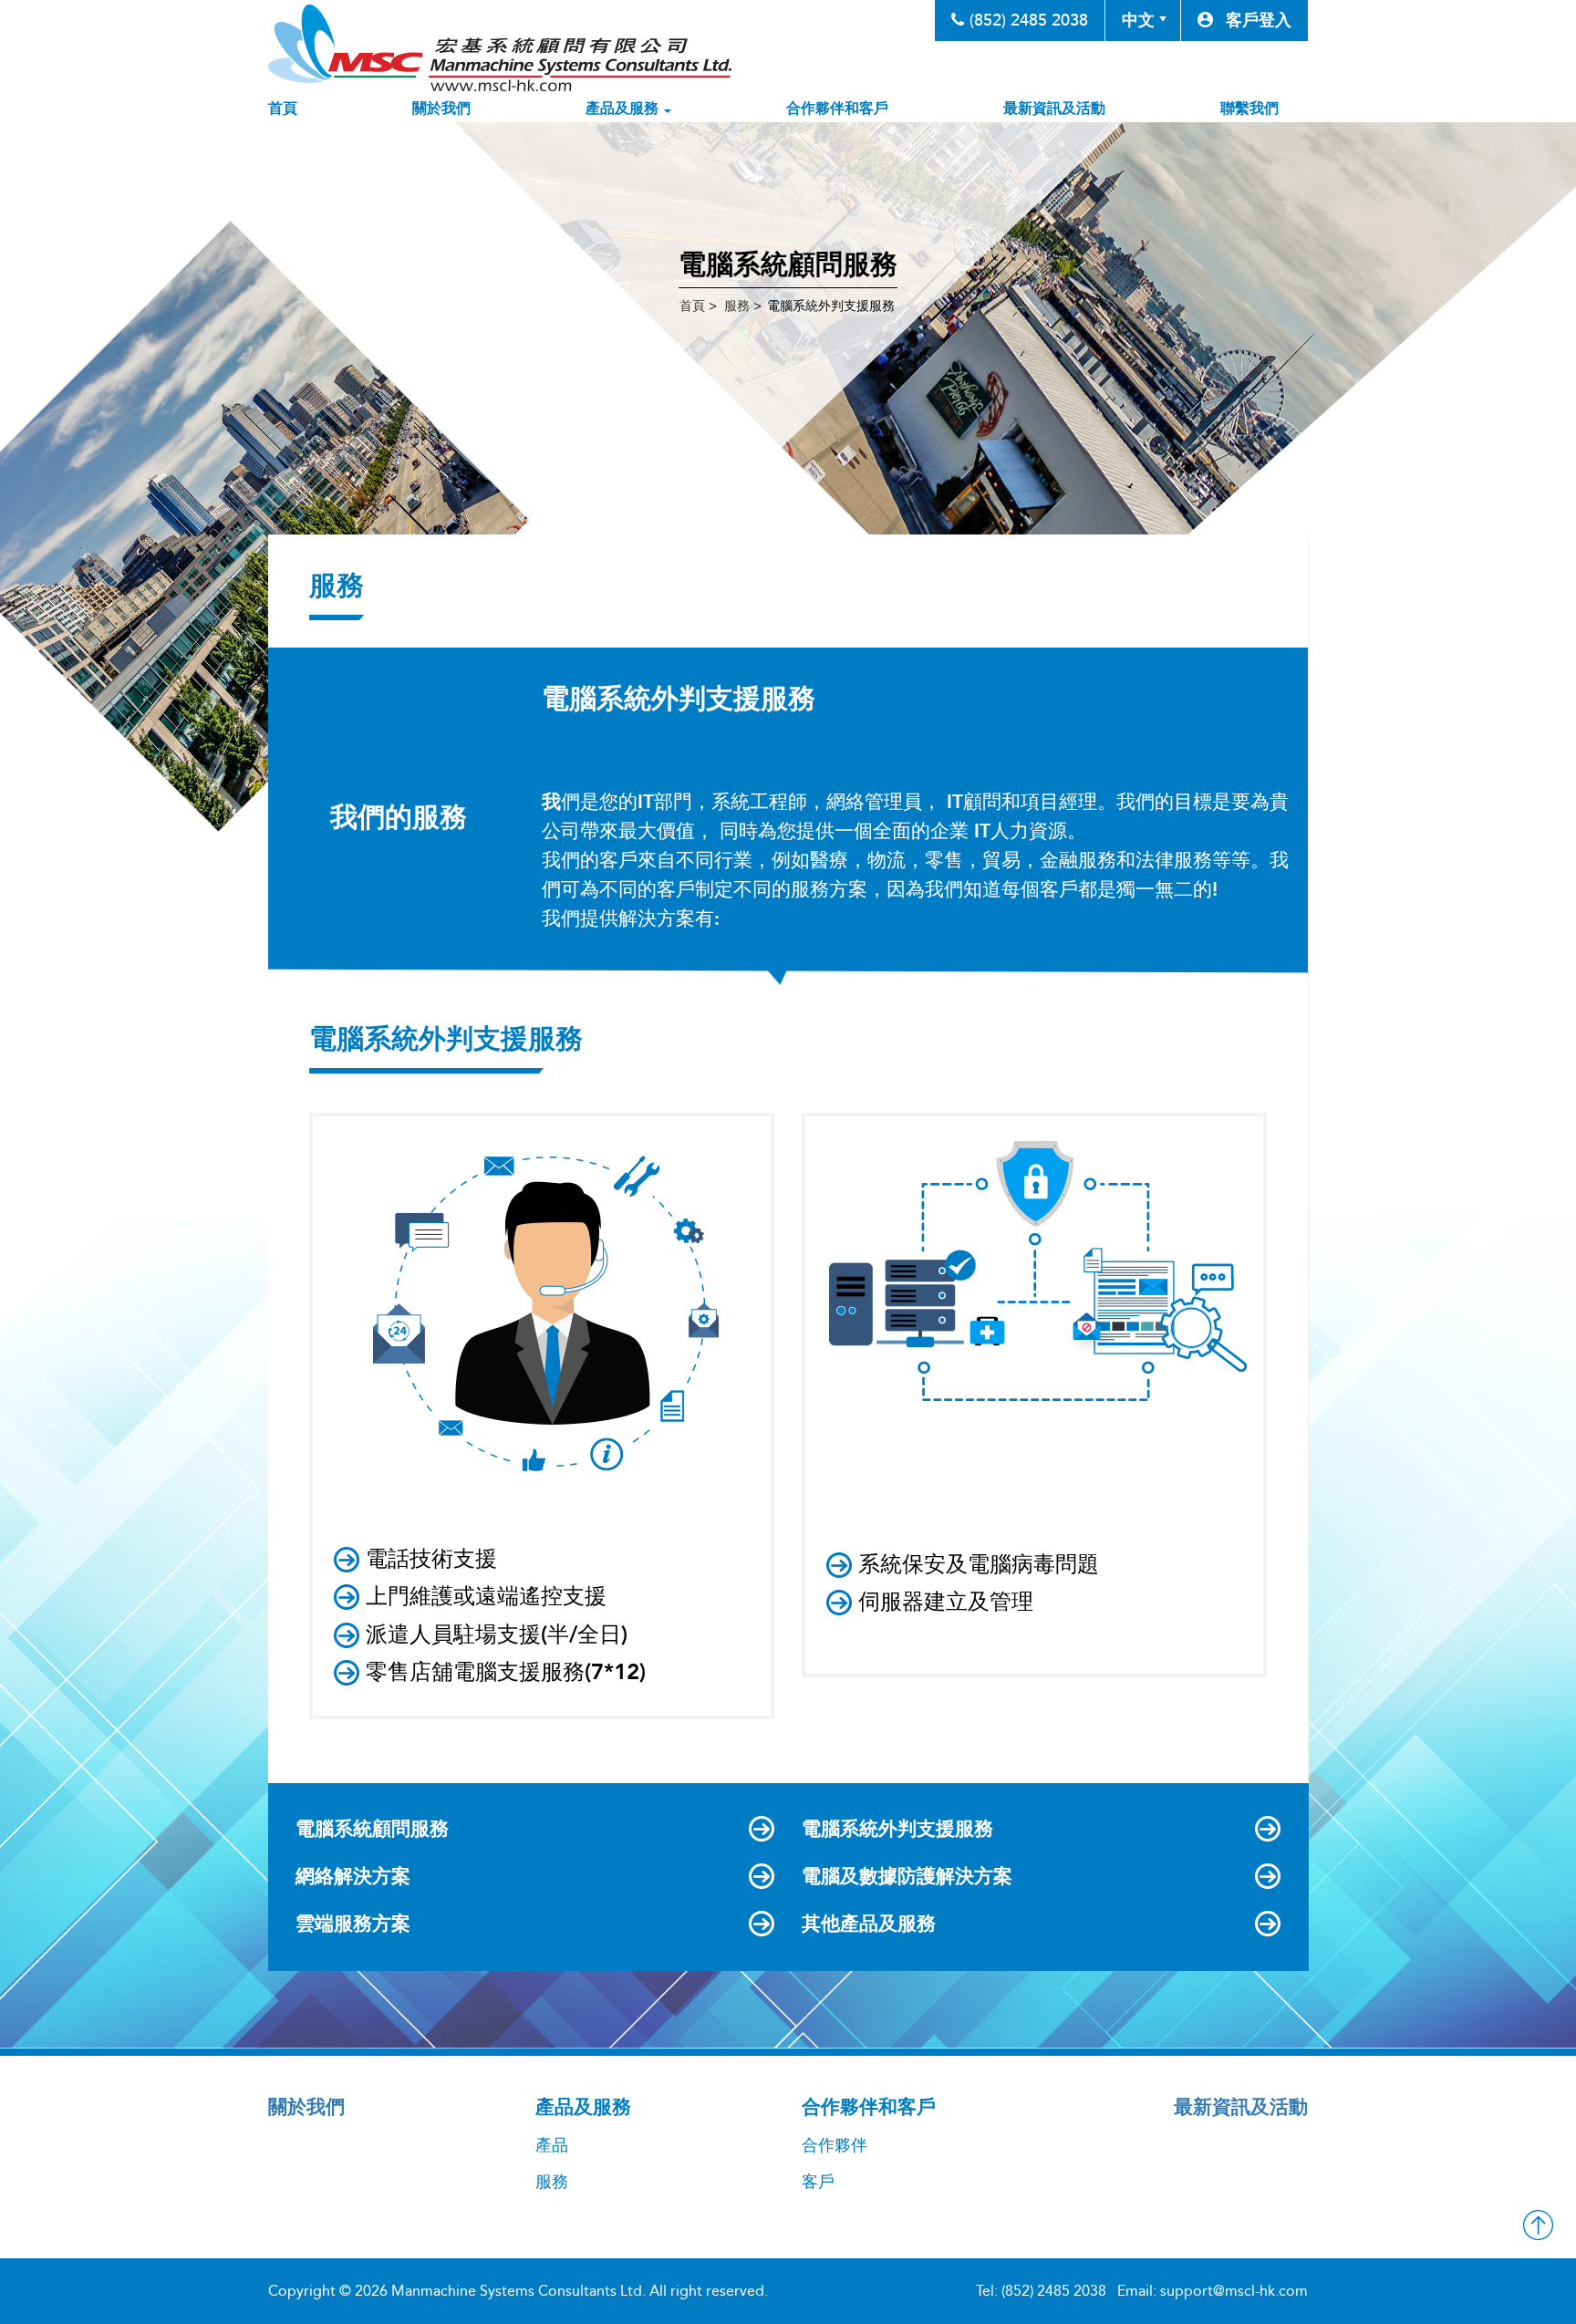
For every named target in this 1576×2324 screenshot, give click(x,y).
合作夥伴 (835, 2145)
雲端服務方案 (353, 1924)
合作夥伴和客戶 (837, 108)
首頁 (283, 108)
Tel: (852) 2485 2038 (1041, 2291)
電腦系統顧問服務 (372, 1829)
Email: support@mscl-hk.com (1213, 2291)
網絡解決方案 (353, 1876)
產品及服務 (624, 108)
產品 (552, 2145)
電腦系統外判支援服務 (897, 1829)
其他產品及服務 (869, 1924)
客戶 (818, 2182)
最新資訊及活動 (1054, 108)
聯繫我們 (1249, 108)
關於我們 (441, 108)
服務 (552, 2182)
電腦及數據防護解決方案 (907, 1876)
